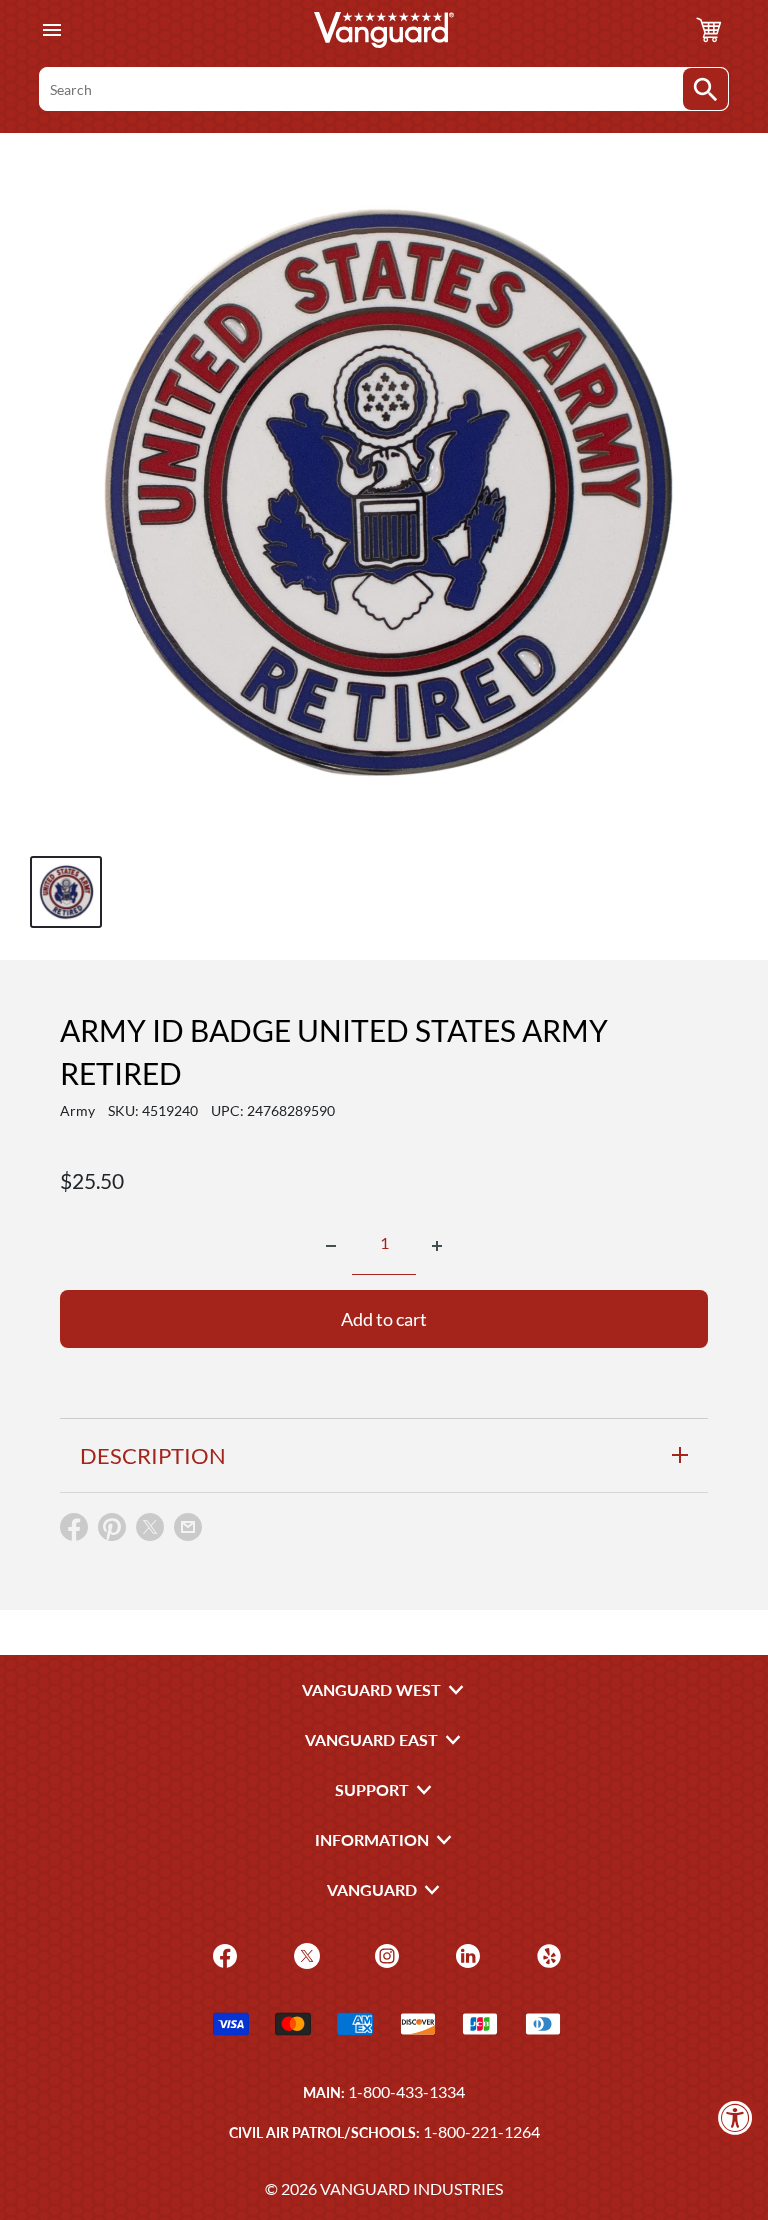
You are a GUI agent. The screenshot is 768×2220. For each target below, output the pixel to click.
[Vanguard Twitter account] (304, 1954)
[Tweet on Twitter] (150, 1531)
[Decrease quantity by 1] (331, 1246)
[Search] (705, 89)
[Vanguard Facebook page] (222, 1954)
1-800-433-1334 (406, 2091)
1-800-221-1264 (481, 2131)
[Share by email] (188, 1528)
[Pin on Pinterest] (112, 1531)
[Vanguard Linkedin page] (465, 1954)
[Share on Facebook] (74, 1531)
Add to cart (384, 1319)
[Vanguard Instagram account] (384, 1954)
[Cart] (709, 30)
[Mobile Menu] (51, 30)
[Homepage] (384, 30)
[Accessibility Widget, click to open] (735, 2117)
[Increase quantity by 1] (437, 1246)
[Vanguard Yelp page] (546, 1954)
